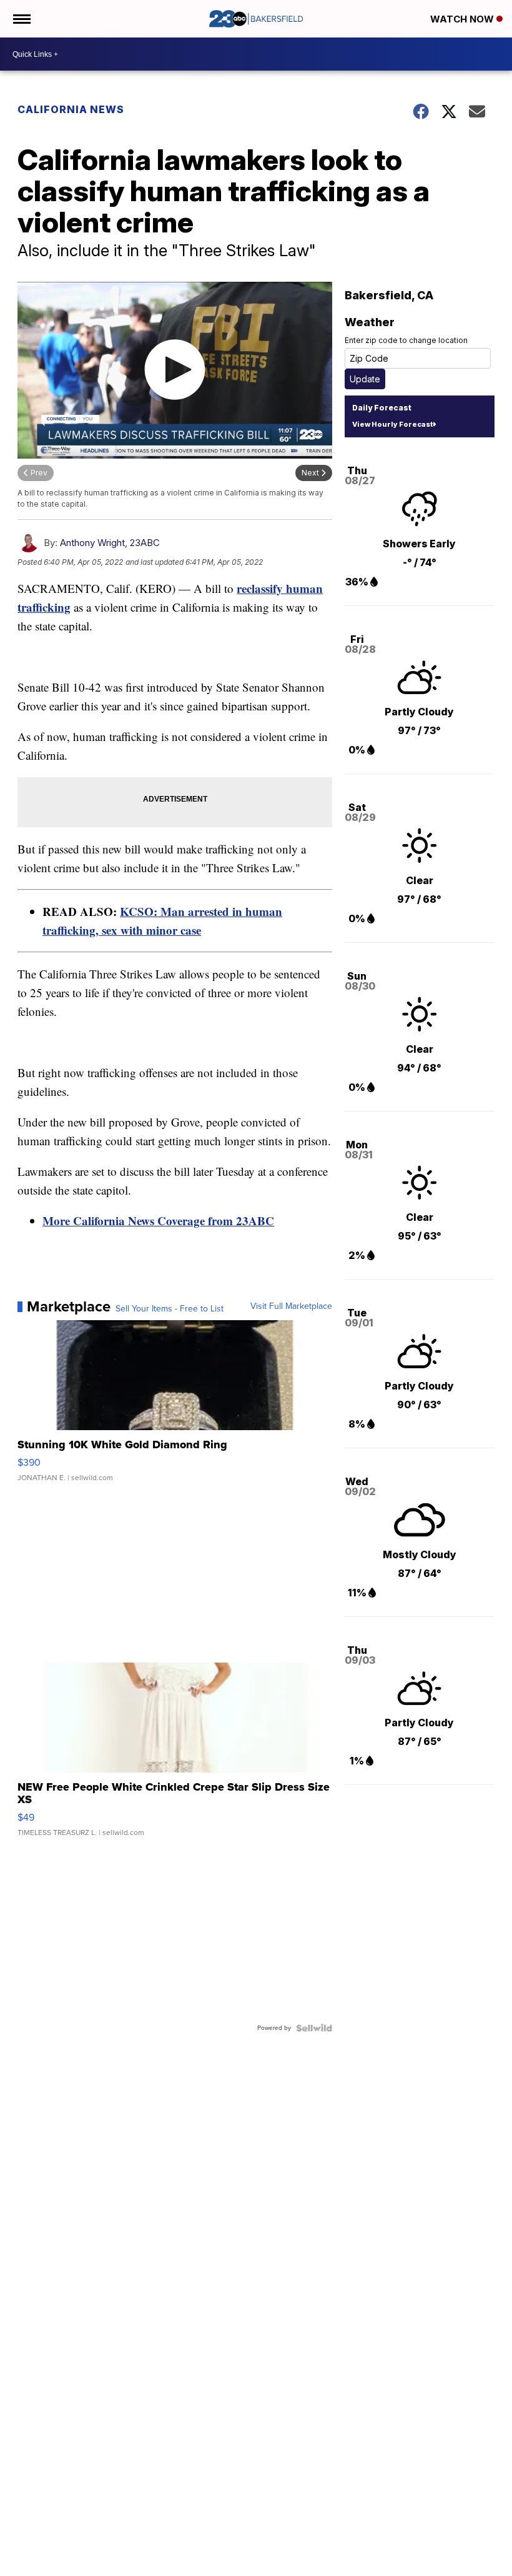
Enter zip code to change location (406, 340)
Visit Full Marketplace (291, 1306)
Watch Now (463, 19)
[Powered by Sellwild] (314, 2028)
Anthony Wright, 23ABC (110, 543)
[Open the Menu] (21, 19)
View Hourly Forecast (392, 424)
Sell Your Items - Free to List (170, 1309)
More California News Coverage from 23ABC (158, 1221)
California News (71, 109)
